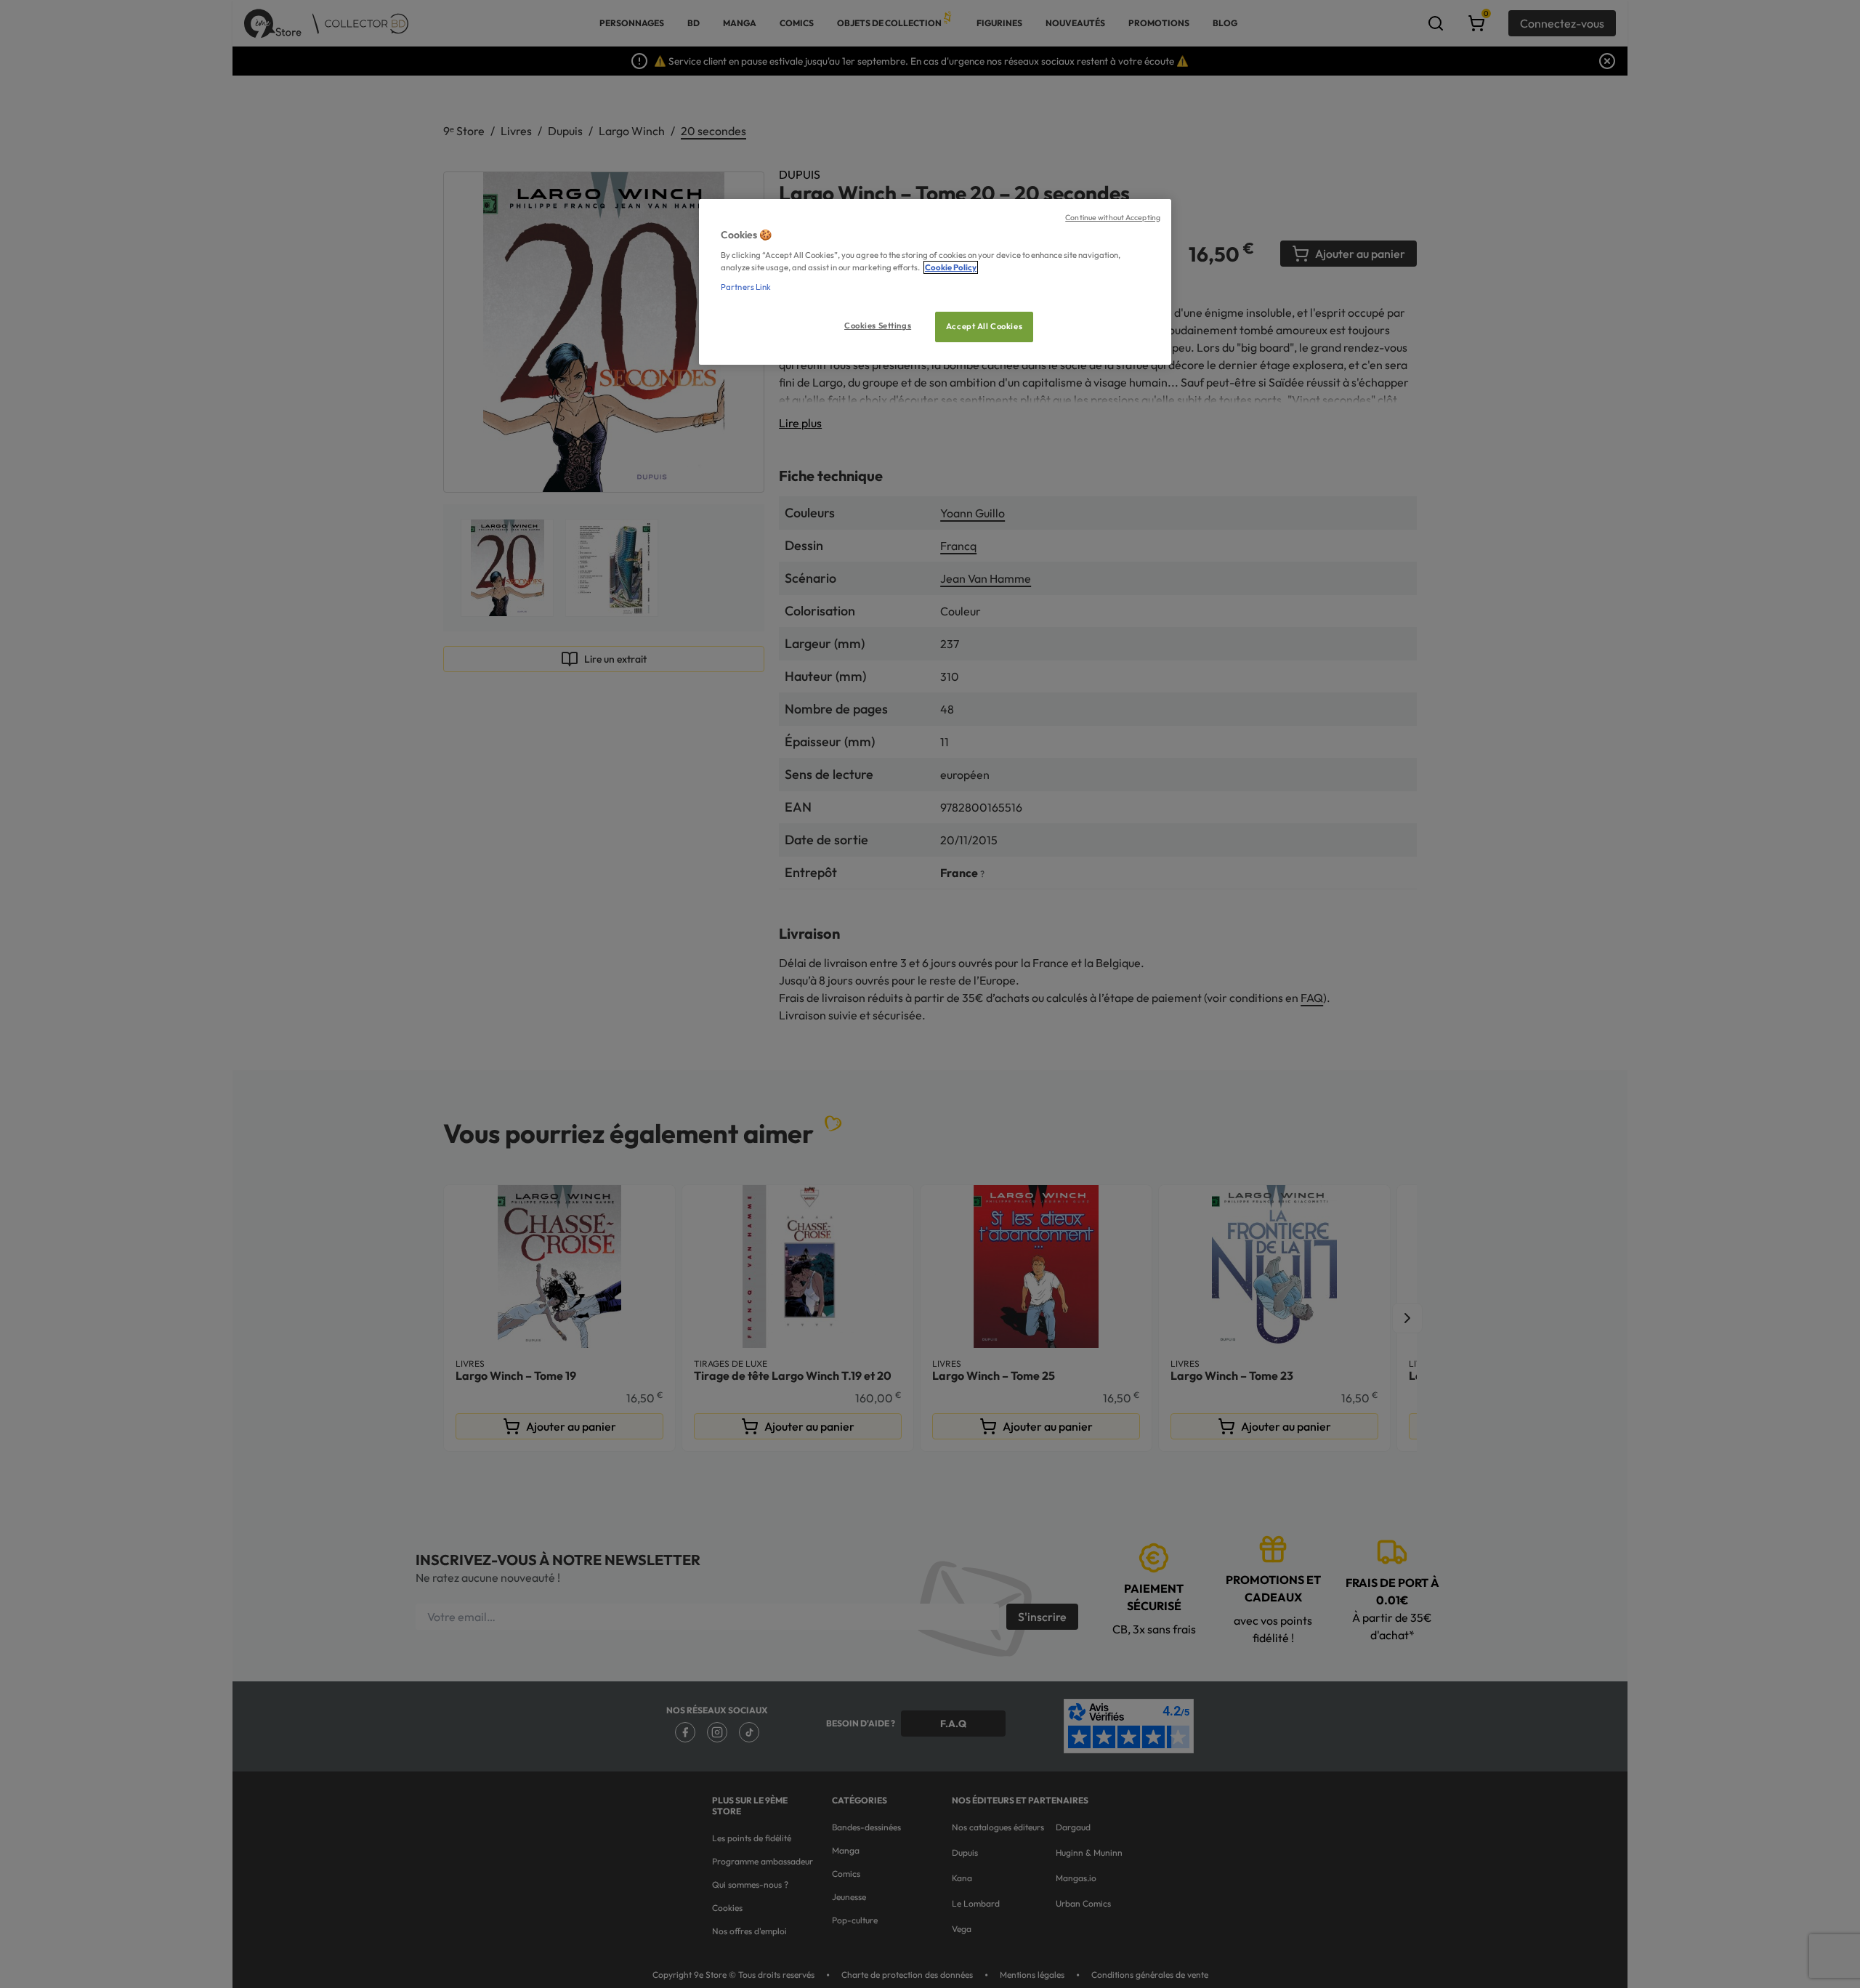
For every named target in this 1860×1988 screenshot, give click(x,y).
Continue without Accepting (1113, 217)
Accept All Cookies (984, 326)
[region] (935, 282)
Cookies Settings (878, 326)
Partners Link (746, 287)
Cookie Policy (951, 267)
